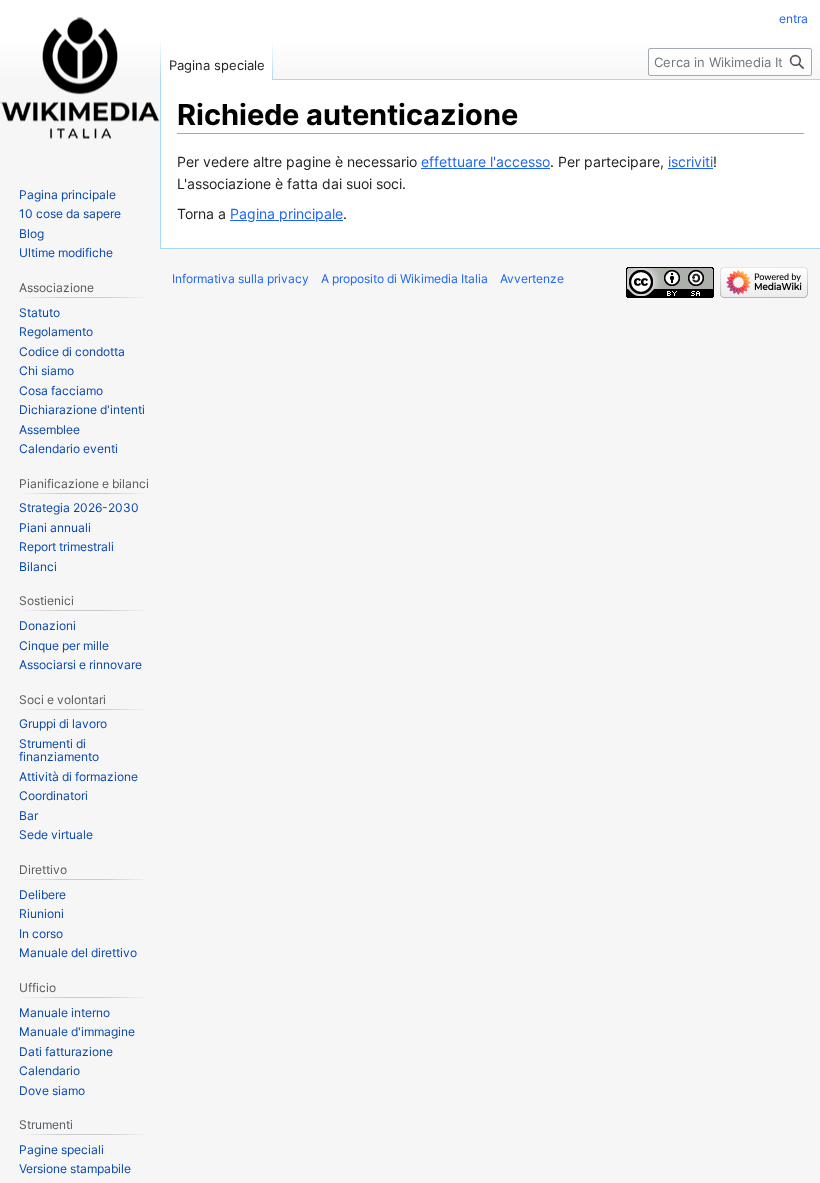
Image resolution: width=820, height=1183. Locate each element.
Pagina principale (286, 213)
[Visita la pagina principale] (80, 80)
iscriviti (690, 161)
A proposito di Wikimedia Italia (404, 278)
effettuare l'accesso (485, 161)
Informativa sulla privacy (240, 278)
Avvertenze (532, 278)
